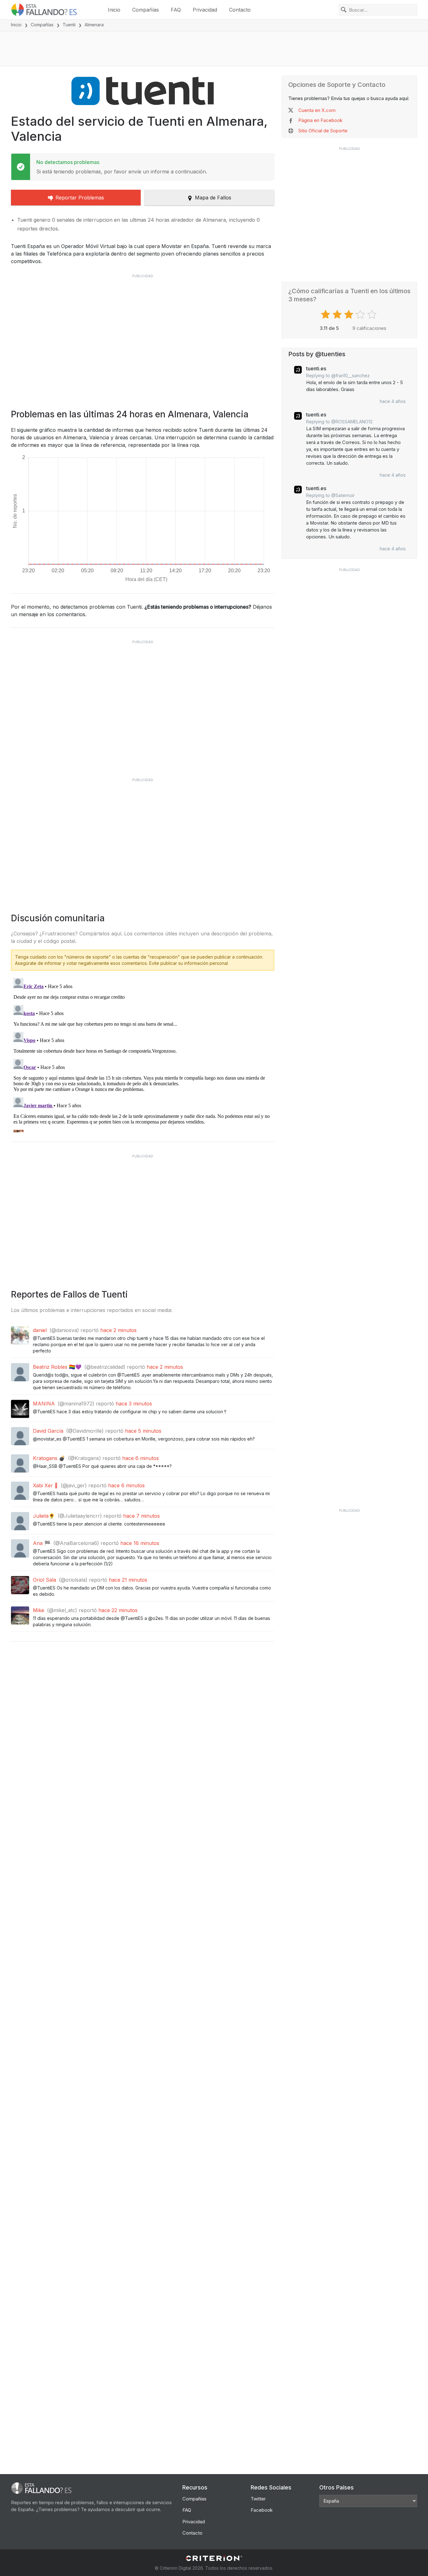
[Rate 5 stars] (373, 315)
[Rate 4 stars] (361, 315)
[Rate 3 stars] (350, 315)
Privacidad (205, 10)
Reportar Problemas (80, 198)
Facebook (262, 2510)
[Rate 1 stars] (326, 315)
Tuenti (69, 25)
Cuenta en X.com (317, 110)
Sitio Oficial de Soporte (323, 131)
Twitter (258, 2499)
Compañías (146, 10)
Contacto (240, 10)
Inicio (114, 10)
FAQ (176, 10)
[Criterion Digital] (214, 2558)
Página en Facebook (320, 120)
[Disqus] (143, 1054)
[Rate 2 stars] (338, 315)
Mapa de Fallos (213, 198)
